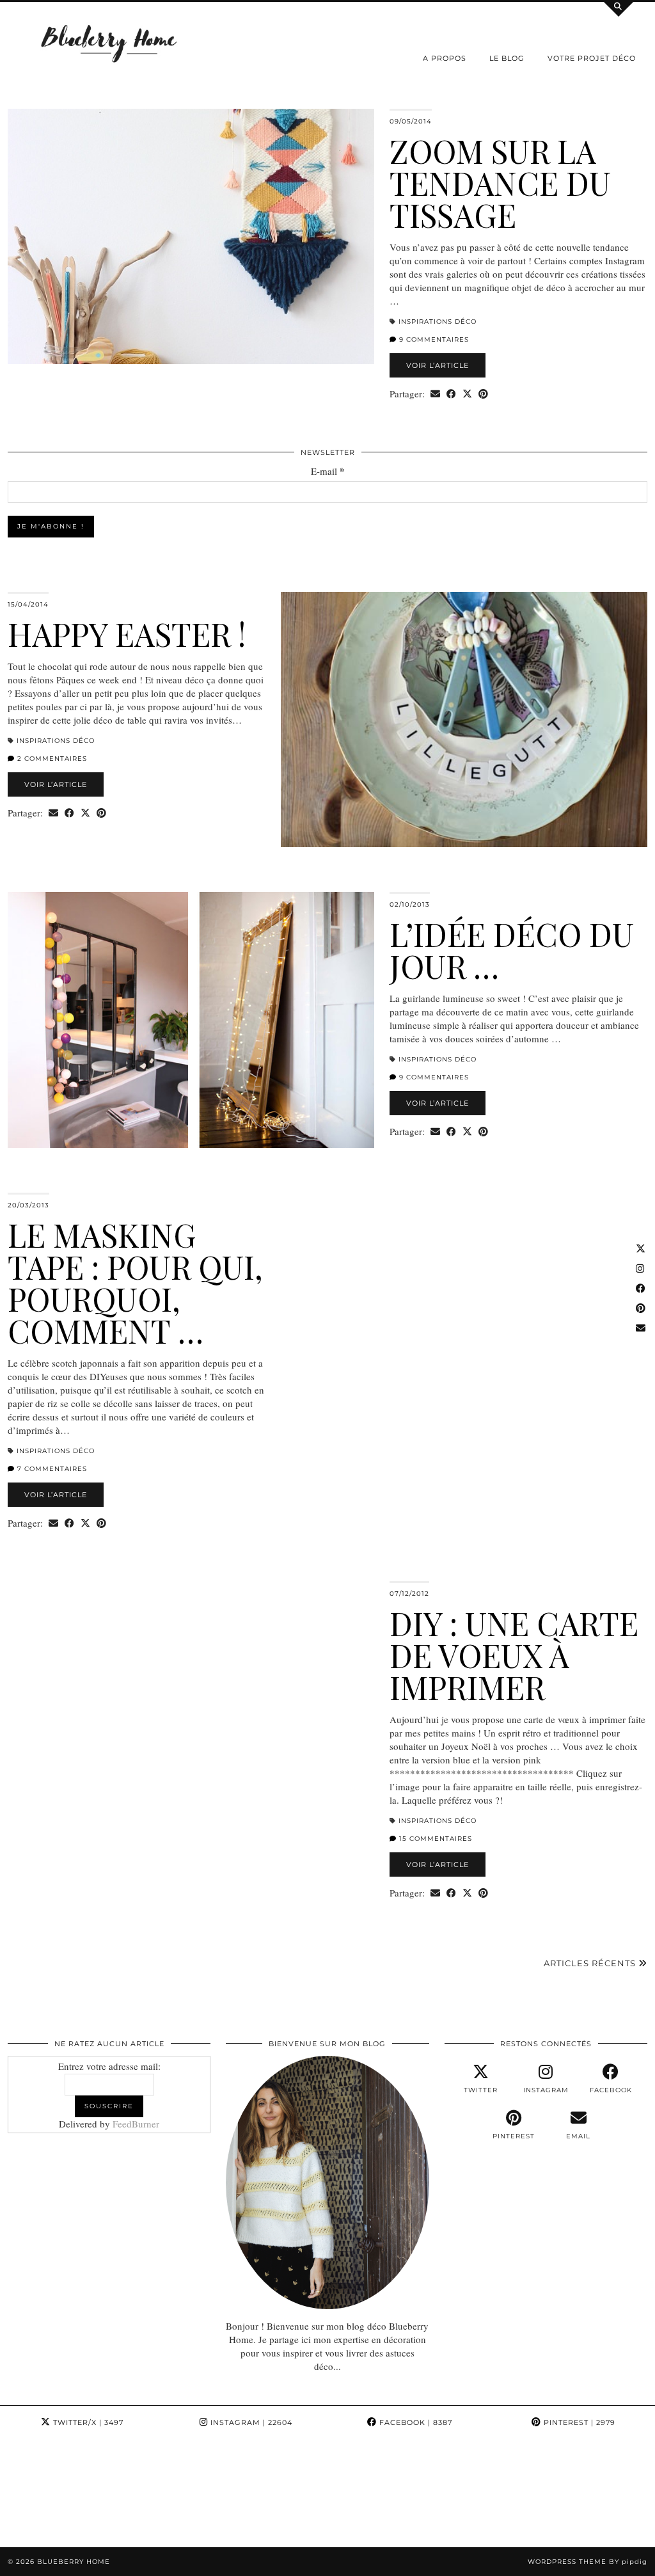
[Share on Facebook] (451, 394)
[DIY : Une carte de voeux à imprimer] (191, 1709)
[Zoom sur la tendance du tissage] (191, 236)
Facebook (414, 2422)
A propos (445, 58)
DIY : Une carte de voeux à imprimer (514, 1655)
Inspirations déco (438, 322)
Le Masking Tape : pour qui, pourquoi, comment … (135, 1283)
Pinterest (578, 2422)
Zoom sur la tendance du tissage (500, 183)
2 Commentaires (51, 759)
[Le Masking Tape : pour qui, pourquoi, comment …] (464, 1320)
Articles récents (591, 1963)
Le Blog (507, 58)
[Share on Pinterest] (483, 394)
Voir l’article (438, 365)
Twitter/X (87, 2422)
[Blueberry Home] (109, 43)
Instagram (250, 2422)
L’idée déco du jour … (512, 950)
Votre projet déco (592, 58)
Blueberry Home (74, 2562)
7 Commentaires (51, 1469)
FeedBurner (136, 2124)
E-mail (328, 471)
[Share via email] (435, 394)
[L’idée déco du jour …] (191, 1020)
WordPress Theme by (588, 2562)
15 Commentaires (434, 1839)
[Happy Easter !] (464, 720)
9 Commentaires (433, 339)
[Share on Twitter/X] (467, 394)
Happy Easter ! (127, 634)
